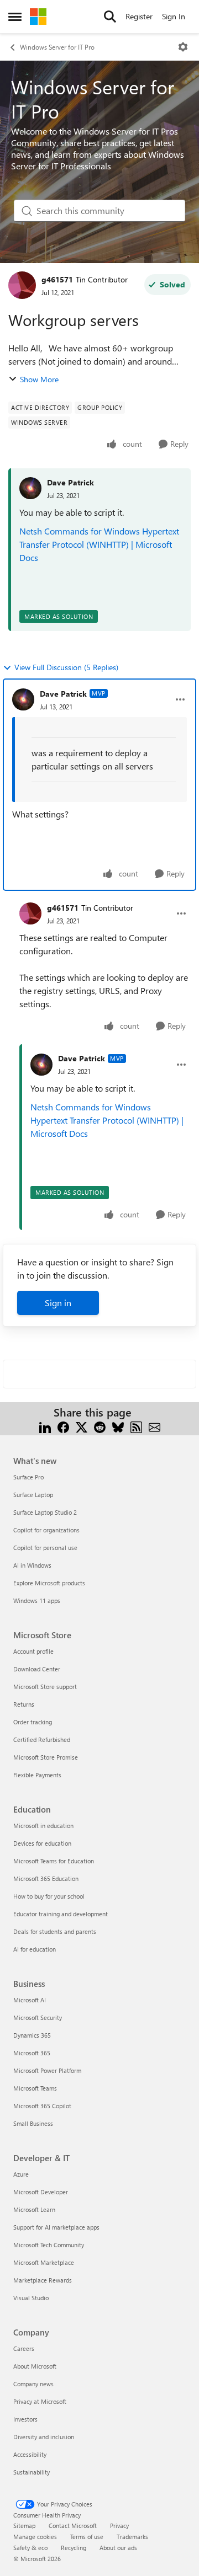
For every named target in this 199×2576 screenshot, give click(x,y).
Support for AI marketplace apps (56, 2227)
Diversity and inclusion (44, 2437)
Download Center (37, 1669)
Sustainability (32, 2472)
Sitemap (24, 2526)
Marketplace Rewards (43, 2280)
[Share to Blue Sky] (118, 1426)
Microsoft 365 (32, 2053)
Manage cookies (35, 2537)
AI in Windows (32, 1565)
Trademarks (132, 2537)
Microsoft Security (38, 2017)
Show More (39, 379)
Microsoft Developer (41, 2192)
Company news (33, 2384)
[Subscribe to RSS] (136, 1426)
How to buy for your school (49, 1896)
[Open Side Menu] (15, 17)
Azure (21, 2174)
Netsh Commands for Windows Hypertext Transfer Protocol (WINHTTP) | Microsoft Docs (99, 544)
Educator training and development (61, 1914)
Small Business (33, 2123)
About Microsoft (35, 2366)
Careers (24, 2348)
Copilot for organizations (46, 1530)
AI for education (35, 1949)
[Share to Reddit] (100, 1426)
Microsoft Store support (45, 1687)
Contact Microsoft (73, 2526)
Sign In (174, 16)
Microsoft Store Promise (46, 1757)
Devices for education (42, 1843)
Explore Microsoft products (49, 1583)
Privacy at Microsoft (40, 2401)
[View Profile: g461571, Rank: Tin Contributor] (22, 285)
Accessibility (30, 2454)
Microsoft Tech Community (49, 2245)
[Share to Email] (155, 1426)
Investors (25, 2419)
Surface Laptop (33, 1495)
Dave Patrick (70, 482)
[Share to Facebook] (63, 1426)
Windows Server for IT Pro (57, 47)
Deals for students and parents (55, 1931)
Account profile (33, 1651)
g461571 (57, 279)
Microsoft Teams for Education (54, 1861)
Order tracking (33, 1722)
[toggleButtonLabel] (183, 47)
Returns (24, 1704)
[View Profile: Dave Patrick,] (30, 488)
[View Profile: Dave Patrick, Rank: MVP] (23, 699)
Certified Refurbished (42, 1739)
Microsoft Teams (35, 2088)
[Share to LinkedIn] (45, 1426)
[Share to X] (82, 1426)
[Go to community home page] (38, 17)
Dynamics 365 (32, 2035)
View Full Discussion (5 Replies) (66, 667)
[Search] (110, 17)
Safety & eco (30, 2548)
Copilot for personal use (45, 1548)
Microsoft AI (30, 2000)
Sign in (58, 1303)
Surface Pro (28, 1477)
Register (139, 16)
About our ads (118, 2548)
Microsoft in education (43, 1826)
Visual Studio (31, 2298)
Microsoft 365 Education (46, 1878)
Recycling (74, 2548)
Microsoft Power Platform (47, 2070)
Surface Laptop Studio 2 (45, 1512)
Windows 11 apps (37, 1600)
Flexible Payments (37, 1775)
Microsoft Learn (34, 2209)
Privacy (119, 2526)
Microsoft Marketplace (44, 2262)
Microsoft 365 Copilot (42, 2106)
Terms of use (87, 2537)
